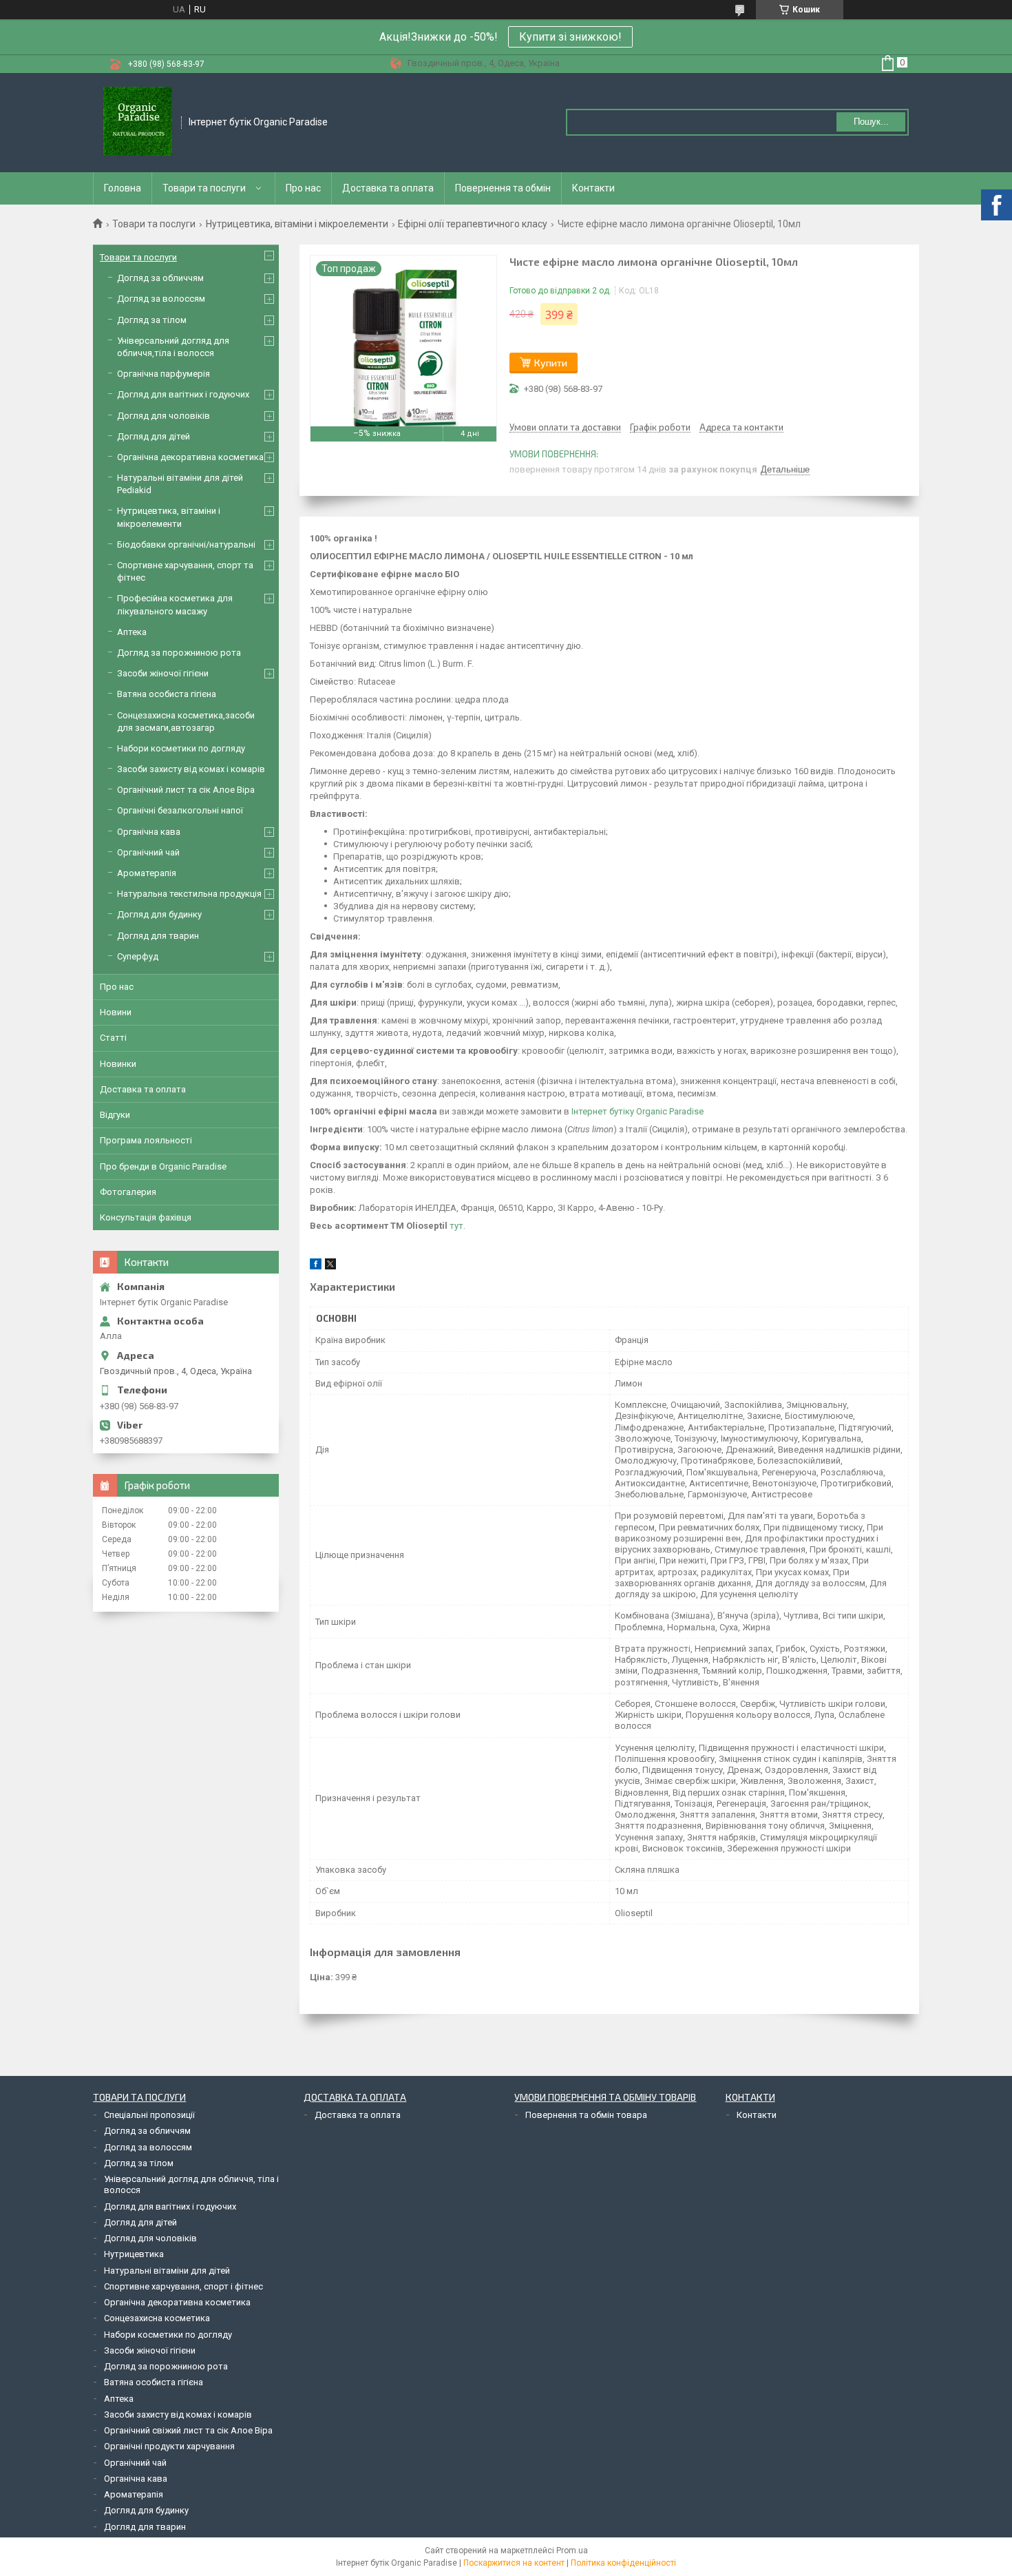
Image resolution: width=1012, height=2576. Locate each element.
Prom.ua (572, 2551)
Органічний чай (148, 852)
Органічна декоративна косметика (190, 457)
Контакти (593, 188)
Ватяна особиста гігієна (167, 694)
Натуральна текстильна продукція (189, 894)
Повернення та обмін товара (586, 2115)
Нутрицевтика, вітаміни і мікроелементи (297, 224)
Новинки (118, 1064)
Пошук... (871, 122)
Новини (116, 1012)
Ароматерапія (147, 873)
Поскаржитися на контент (514, 2563)
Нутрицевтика (134, 2254)
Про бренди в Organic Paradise (163, 1166)
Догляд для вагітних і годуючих (183, 394)
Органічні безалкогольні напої (180, 810)
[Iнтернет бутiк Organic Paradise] (138, 123)
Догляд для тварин (158, 936)
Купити (551, 363)
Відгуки (115, 1115)
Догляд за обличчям (160, 278)
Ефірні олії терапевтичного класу (473, 224)
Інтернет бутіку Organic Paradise (636, 1111)
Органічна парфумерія (164, 374)
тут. (457, 1226)
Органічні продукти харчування (169, 2446)
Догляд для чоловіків (164, 416)
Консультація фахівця (146, 1217)
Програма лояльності (146, 1140)
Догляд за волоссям (161, 299)
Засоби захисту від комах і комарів (191, 769)
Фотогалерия (128, 1192)
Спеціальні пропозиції (149, 2115)
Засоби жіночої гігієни (163, 673)
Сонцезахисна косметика (157, 2318)
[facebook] (316, 1266)
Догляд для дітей (154, 436)
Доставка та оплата (388, 188)
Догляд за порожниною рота (179, 653)
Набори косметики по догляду (181, 748)
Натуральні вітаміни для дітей (167, 2271)
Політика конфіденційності (623, 2563)
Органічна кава (149, 832)
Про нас (303, 188)
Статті (113, 1038)
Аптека (132, 632)
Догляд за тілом (152, 320)
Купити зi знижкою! (570, 37)
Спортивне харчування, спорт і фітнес (183, 2286)
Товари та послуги (204, 188)
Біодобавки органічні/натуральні (186, 544)
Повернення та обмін (503, 188)
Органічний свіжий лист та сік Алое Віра (188, 2430)
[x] (330, 1266)
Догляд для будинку (159, 914)
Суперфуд (138, 956)
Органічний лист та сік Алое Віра (186, 790)
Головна (123, 188)
